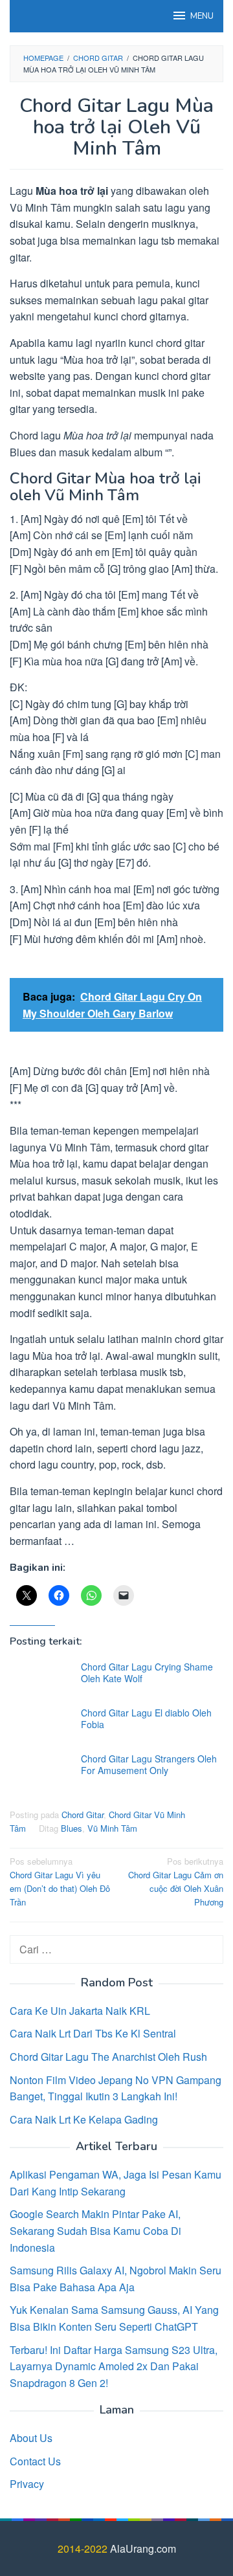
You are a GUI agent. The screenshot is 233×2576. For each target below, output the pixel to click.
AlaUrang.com (143, 2548)
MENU (202, 16)
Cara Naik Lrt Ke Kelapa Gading (84, 2119)
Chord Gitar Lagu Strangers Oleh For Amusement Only (149, 1764)
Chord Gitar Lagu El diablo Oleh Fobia (146, 1718)
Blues (72, 1828)
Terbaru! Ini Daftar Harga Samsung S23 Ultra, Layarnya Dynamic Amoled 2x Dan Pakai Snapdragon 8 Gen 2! (114, 2366)
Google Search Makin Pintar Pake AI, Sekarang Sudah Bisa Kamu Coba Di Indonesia (95, 2230)
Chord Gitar (83, 1815)
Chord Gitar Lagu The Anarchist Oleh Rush (108, 2057)
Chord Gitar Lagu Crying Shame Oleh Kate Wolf (147, 1672)
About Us (31, 2438)
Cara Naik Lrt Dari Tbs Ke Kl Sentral (93, 2033)
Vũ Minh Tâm (112, 1828)
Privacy (27, 2484)
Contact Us (35, 2461)
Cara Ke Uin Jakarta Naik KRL (80, 2011)
